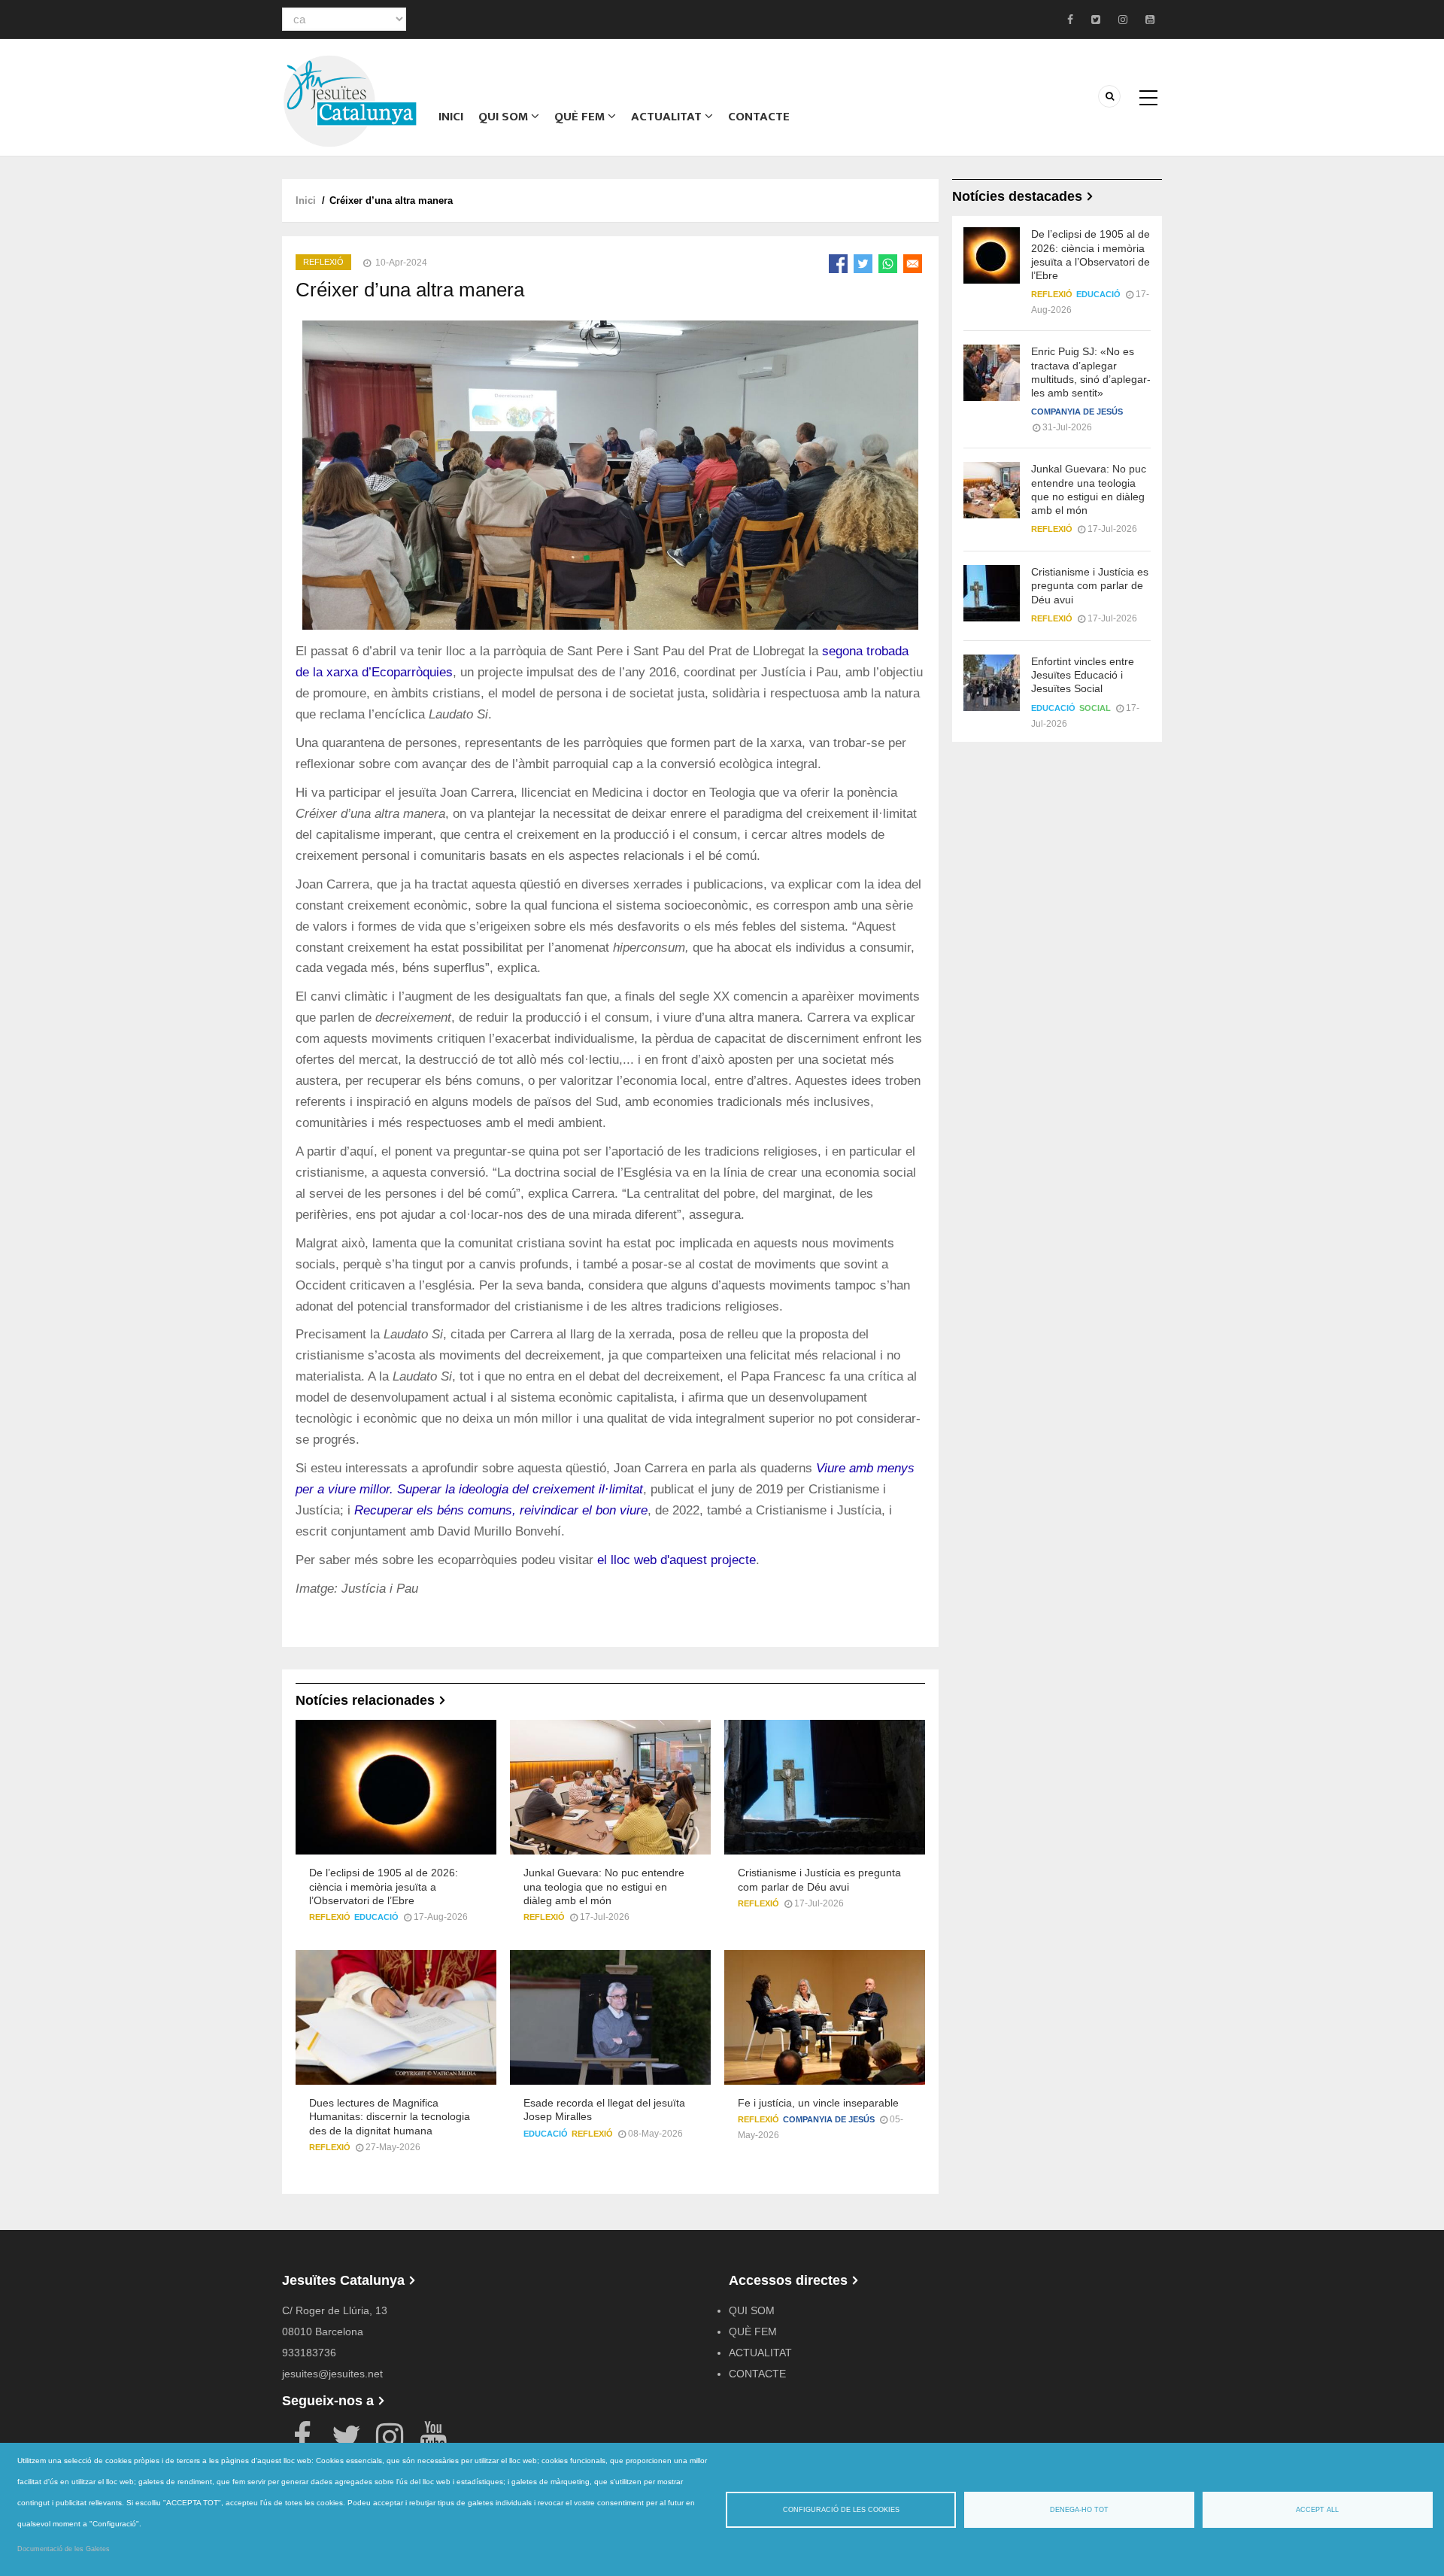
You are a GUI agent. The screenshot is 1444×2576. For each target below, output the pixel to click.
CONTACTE (759, 117)
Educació (376, 1917)
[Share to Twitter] (863, 264)
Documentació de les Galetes (64, 2549)
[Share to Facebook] (838, 264)
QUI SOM (505, 117)
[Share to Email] (913, 264)
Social (1095, 708)
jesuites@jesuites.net (332, 2374)
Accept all (1317, 2510)
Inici (451, 117)
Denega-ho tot (1079, 2510)
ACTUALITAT (668, 117)
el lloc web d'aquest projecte (676, 1560)
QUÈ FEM (581, 117)
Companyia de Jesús (829, 2119)
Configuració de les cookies (841, 2510)
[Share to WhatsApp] (888, 264)
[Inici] (350, 100)
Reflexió (323, 262)
